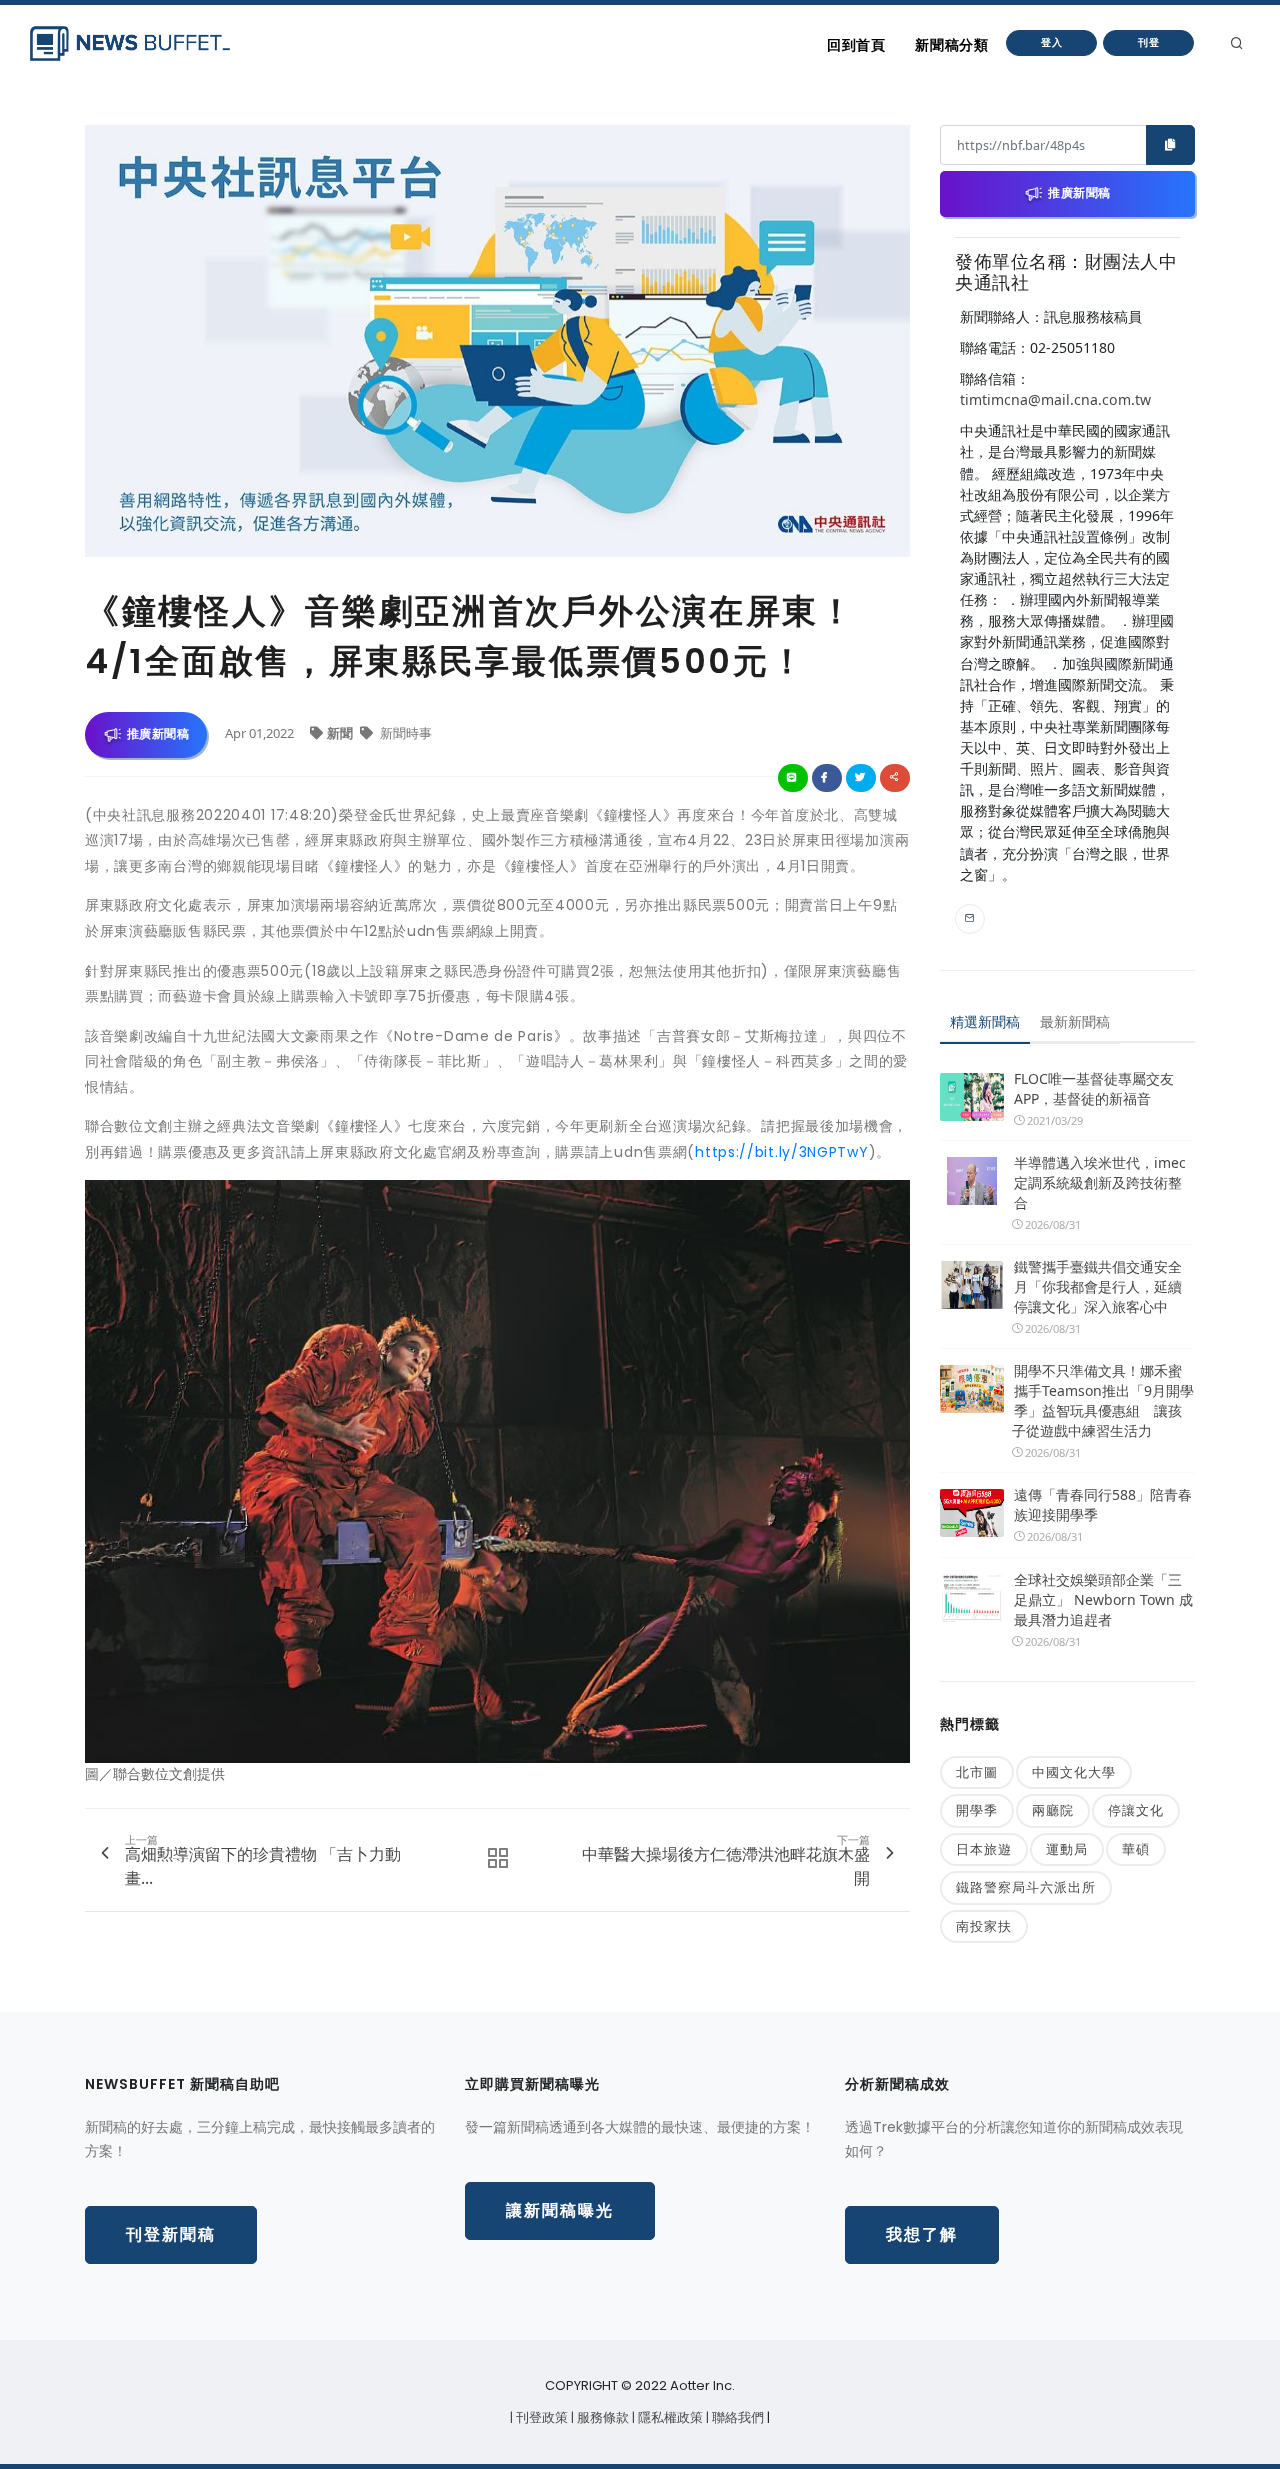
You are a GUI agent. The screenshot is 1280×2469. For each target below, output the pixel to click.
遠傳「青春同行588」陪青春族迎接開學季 (1103, 1504)
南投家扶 (984, 1926)
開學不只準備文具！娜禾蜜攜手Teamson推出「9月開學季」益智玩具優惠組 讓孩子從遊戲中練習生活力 (1103, 1400)
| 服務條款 (601, 2417)
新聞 (341, 733)
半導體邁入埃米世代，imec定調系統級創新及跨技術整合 (1100, 1182)
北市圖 (977, 1772)
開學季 (977, 1810)
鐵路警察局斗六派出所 (1026, 1887)
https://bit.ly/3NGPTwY (781, 1152)
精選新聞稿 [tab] (985, 1021)
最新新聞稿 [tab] (1075, 1021)
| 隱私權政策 (669, 2417)
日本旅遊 (984, 1849)
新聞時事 (404, 733)
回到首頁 (856, 45)
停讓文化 (1136, 1810)
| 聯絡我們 (736, 2417)
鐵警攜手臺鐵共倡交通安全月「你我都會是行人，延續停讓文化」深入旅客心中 (1098, 1286)
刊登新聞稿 (171, 2234)
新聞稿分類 (951, 45)
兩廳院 (1053, 1810)
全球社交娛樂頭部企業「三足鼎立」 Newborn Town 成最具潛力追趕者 (1103, 1599)
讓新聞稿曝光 (560, 2210)
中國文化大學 (1074, 1772)
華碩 (1136, 1849)
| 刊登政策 (540, 2417)
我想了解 (922, 2234)
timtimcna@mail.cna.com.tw (1055, 399)
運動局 (1067, 1849)
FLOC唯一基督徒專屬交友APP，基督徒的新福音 (1094, 1088)
